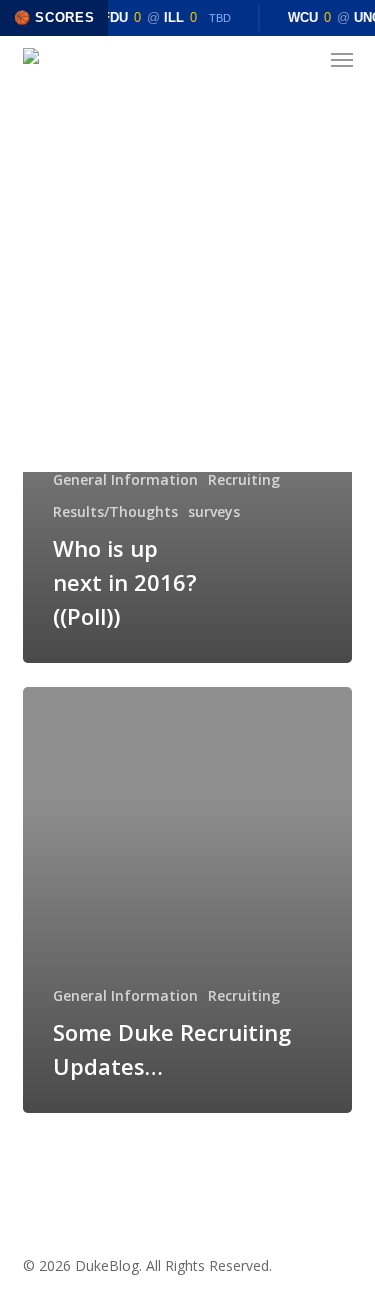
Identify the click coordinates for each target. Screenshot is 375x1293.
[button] (342, 60)
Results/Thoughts (115, 511)
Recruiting (244, 479)
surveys (214, 511)
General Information (125, 479)
